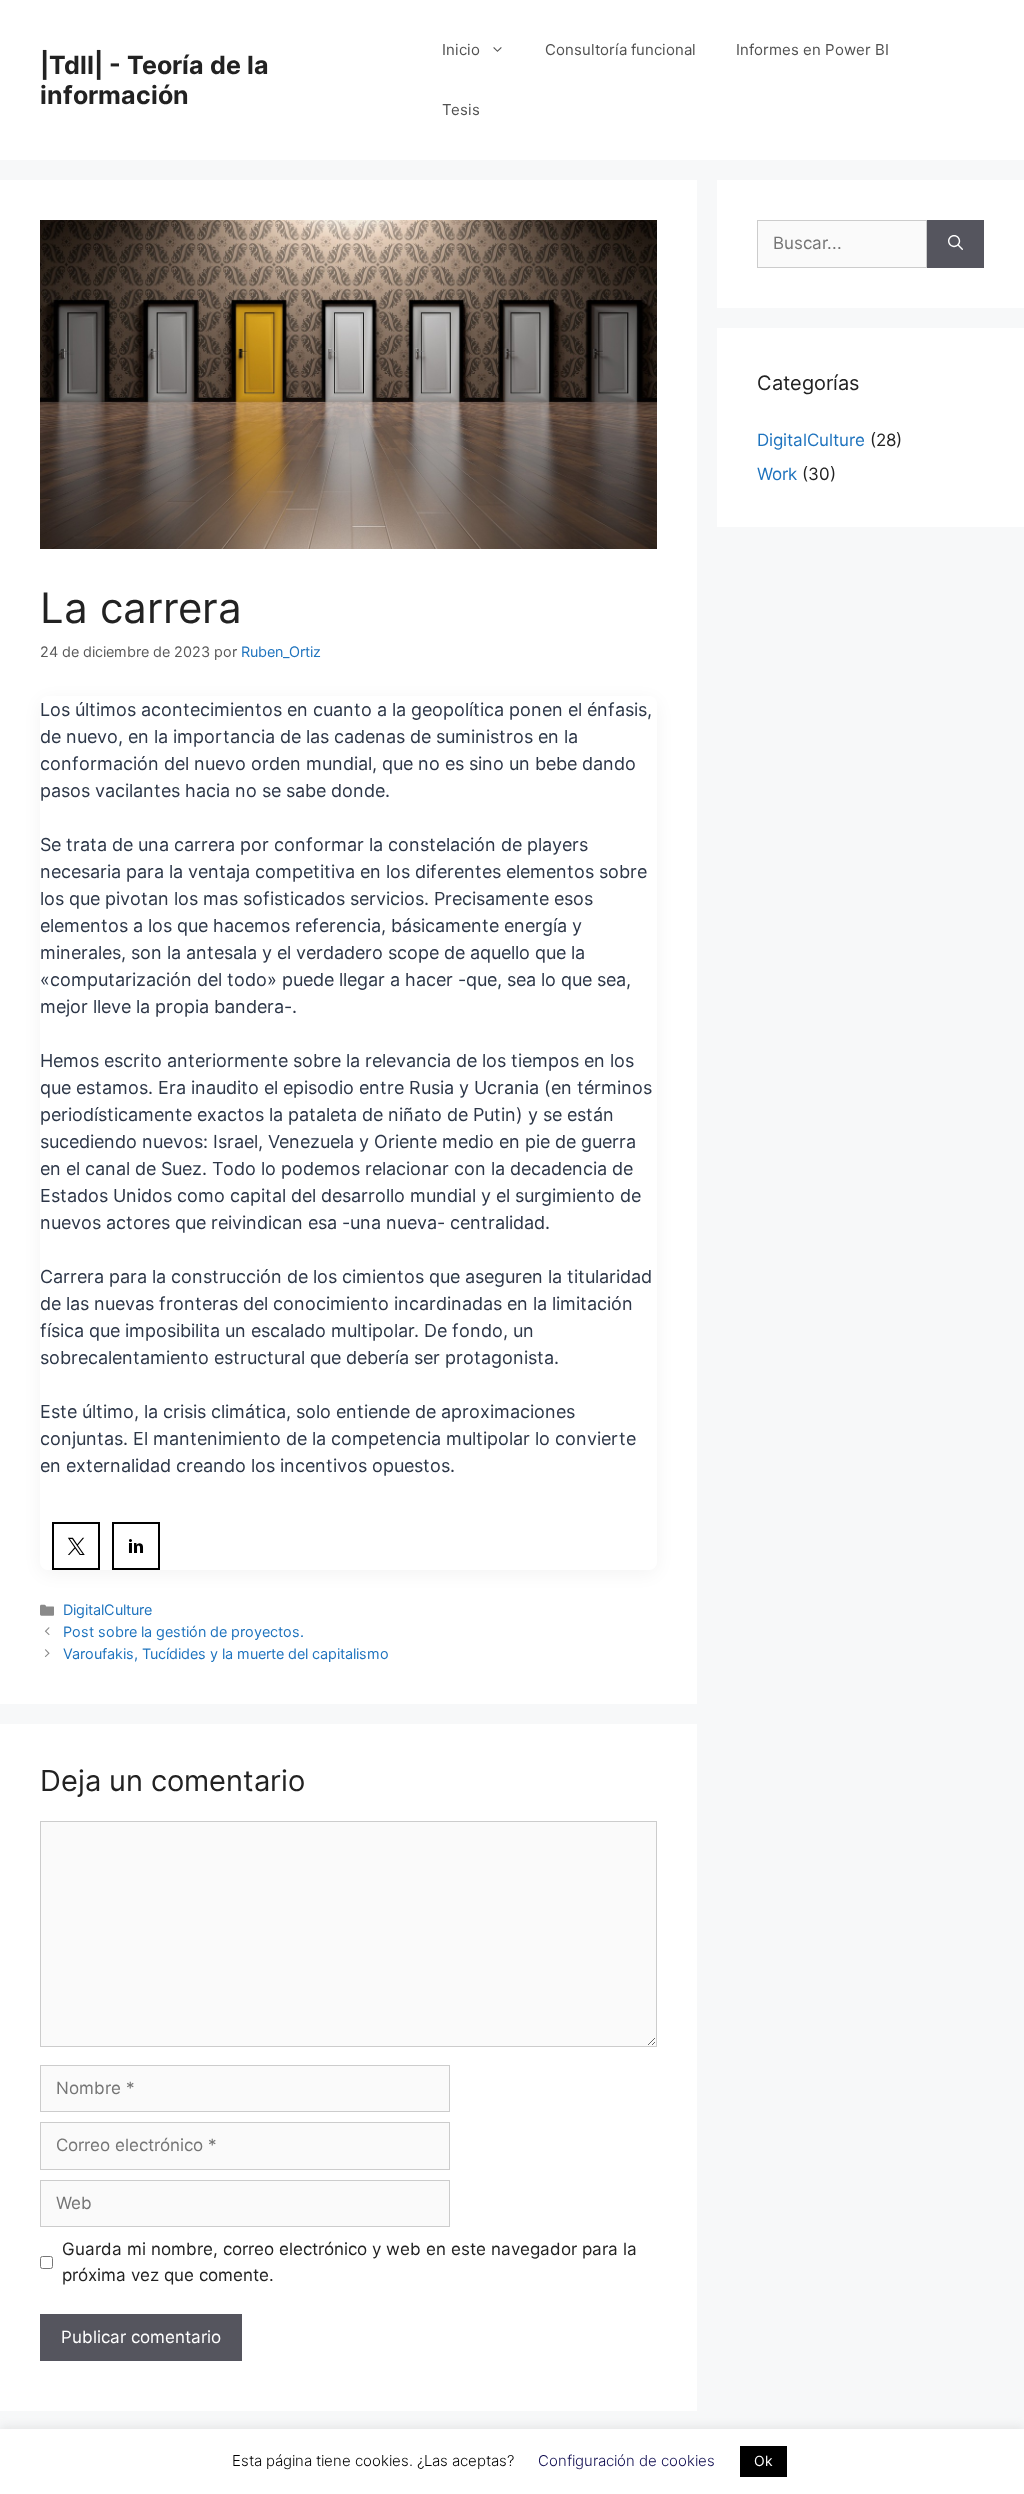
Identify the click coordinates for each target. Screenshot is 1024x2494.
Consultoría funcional (620, 49)
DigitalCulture (107, 1609)
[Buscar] (955, 244)
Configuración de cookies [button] (626, 2460)
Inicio (461, 49)
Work (777, 474)
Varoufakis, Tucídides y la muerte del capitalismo (226, 1653)
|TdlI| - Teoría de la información (154, 80)
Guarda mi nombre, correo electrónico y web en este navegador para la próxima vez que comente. (349, 2262)
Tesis (461, 109)
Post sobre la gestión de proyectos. (183, 1631)
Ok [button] (763, 2460)
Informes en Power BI (812, 49)
